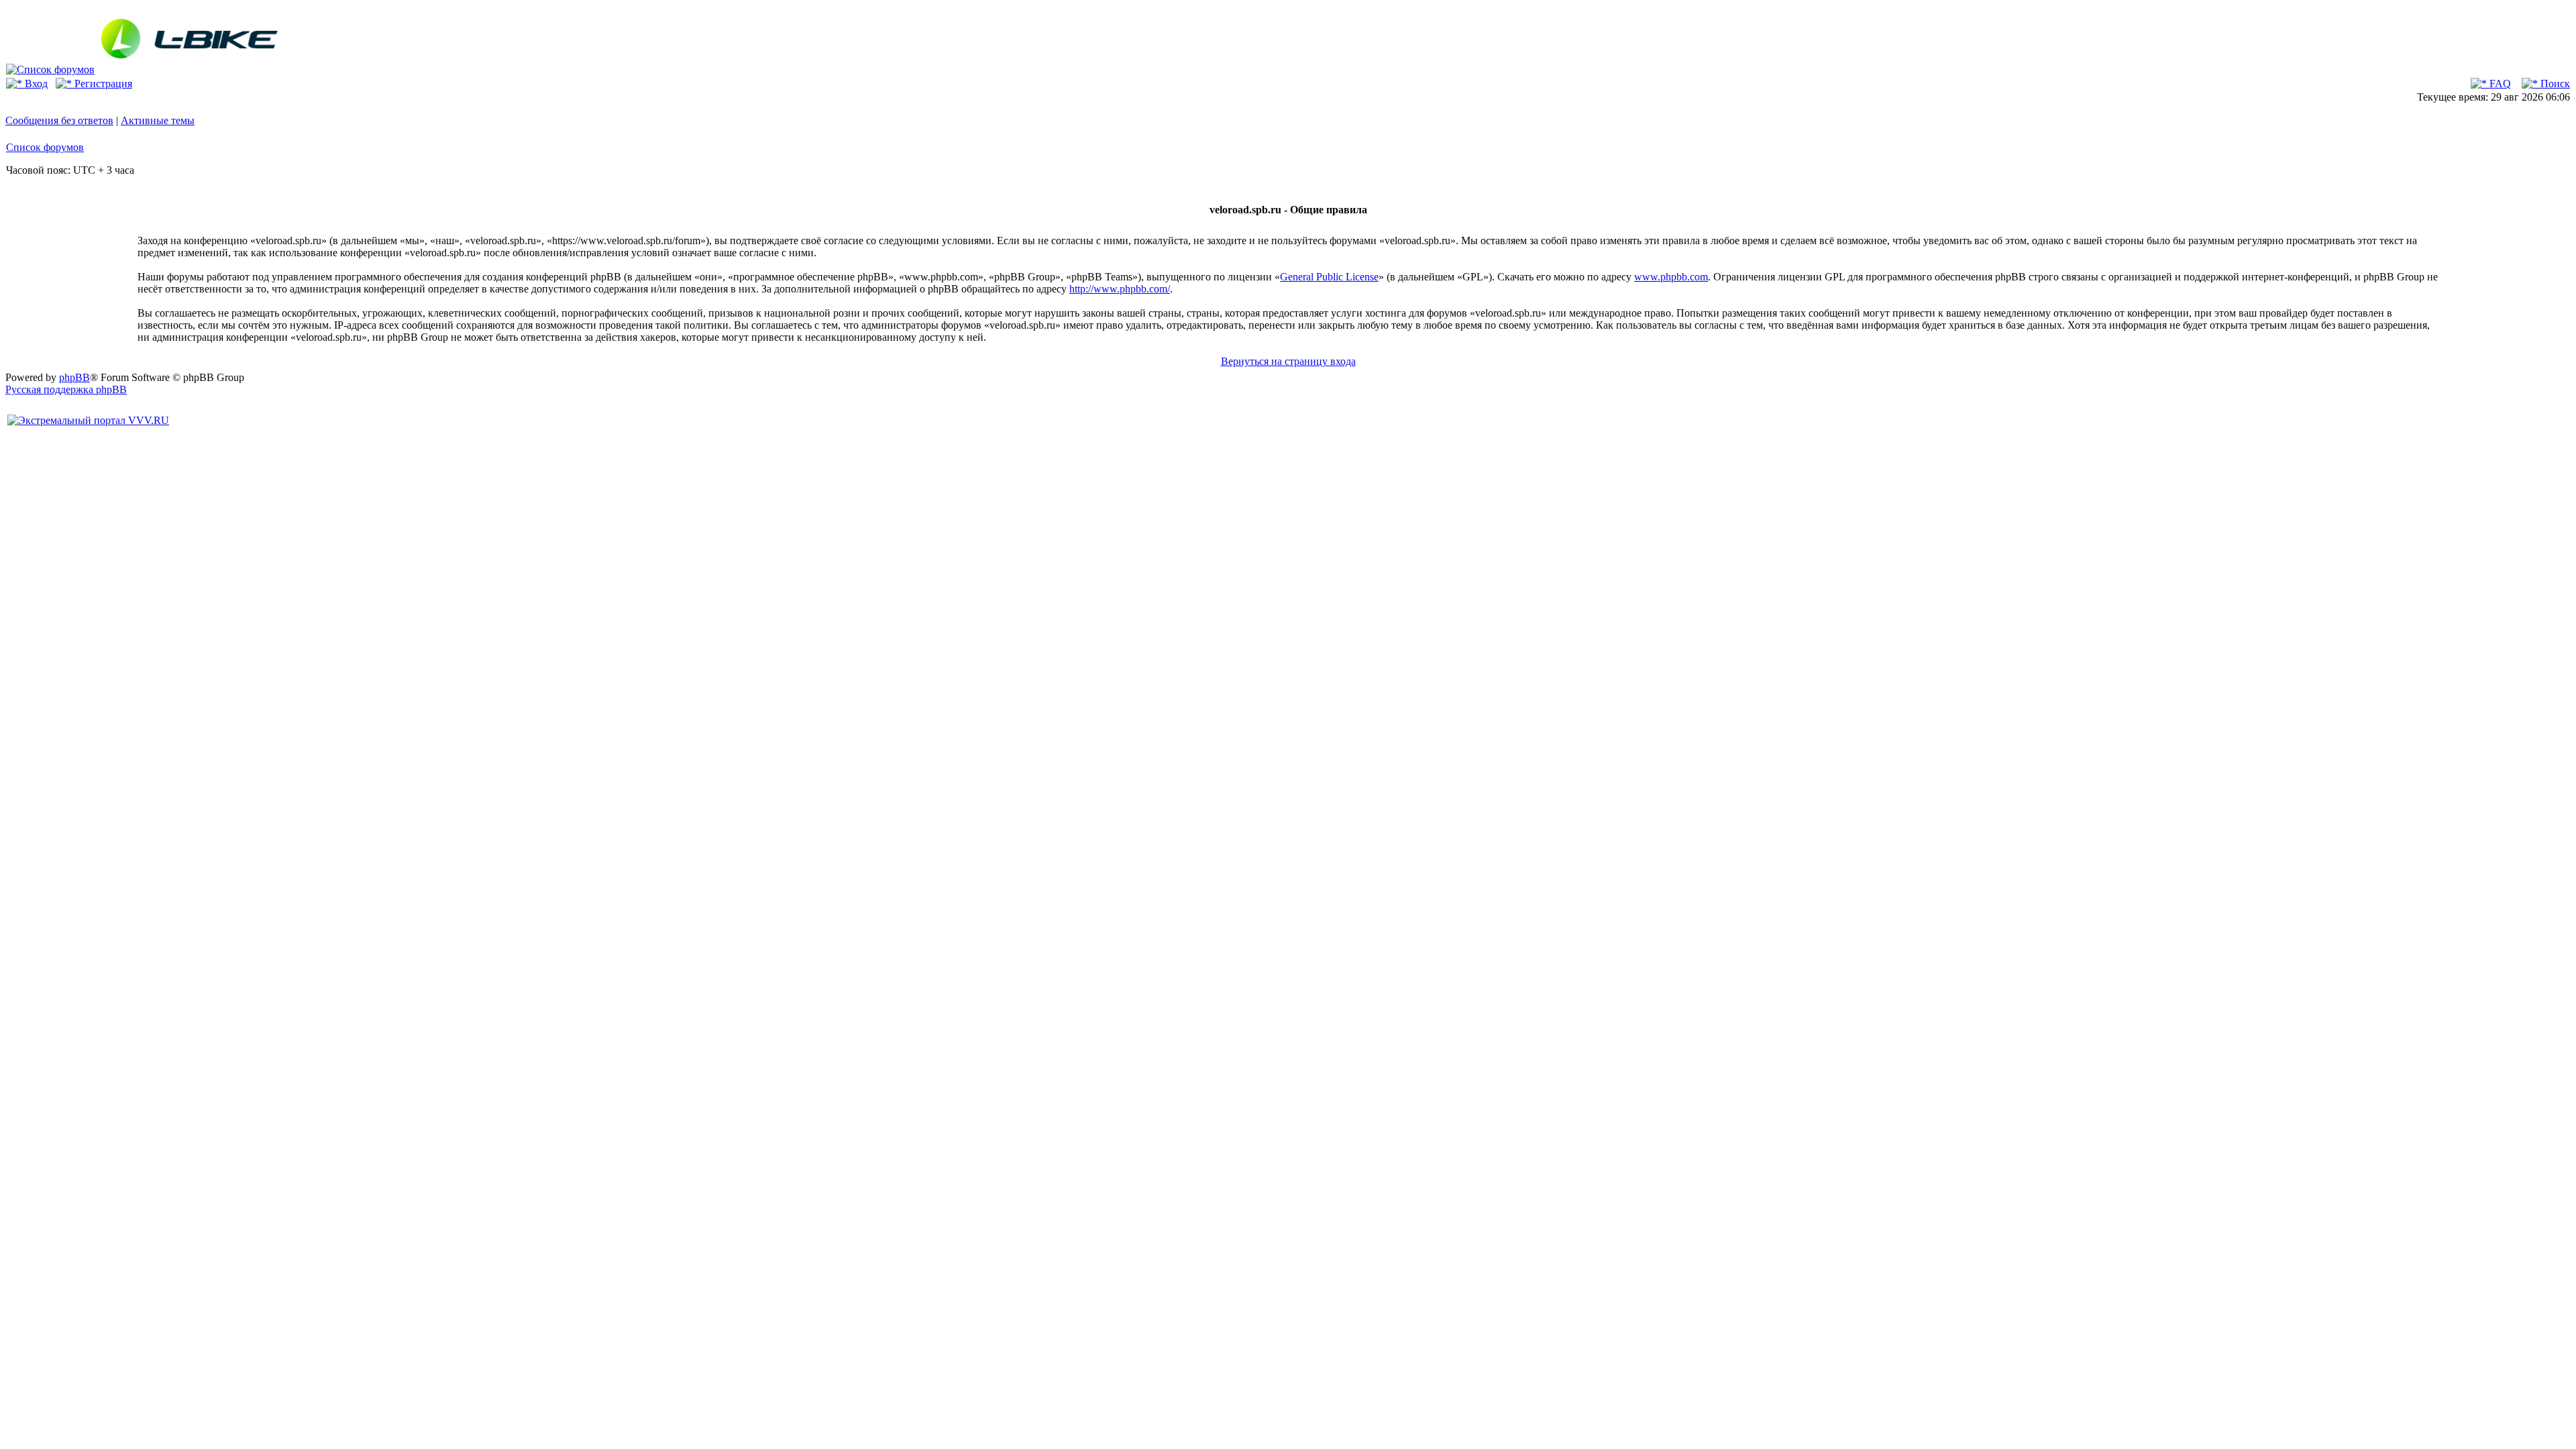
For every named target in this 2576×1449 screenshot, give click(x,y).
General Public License (1329, 277)
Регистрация (102, 84)
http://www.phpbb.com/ (1120, 289)
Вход (35, 84)
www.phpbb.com (1671, 277)
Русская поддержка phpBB (66, 389)
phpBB (74, 377)
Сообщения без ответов (59, 120)
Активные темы (158, 120)
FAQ (2499, 84)
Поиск (2554, 84)
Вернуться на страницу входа (1288, 361)
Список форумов (45, 147)
